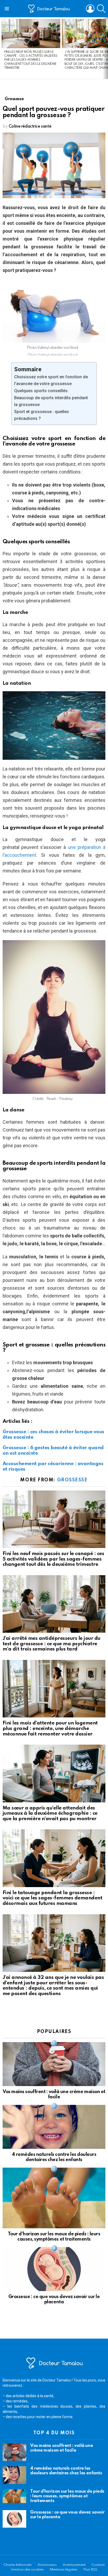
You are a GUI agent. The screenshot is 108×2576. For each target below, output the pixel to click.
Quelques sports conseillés (41, 391)
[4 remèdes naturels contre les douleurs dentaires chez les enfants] (54, 2127)
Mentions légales (64, 2570)
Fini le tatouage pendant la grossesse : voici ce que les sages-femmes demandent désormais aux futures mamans (52, 1898)
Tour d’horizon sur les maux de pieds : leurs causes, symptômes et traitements (67, 2496)
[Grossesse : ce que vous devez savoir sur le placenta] (54, 2269)
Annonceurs (47, 2565)
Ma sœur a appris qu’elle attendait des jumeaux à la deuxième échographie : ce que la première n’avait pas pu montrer (50, 1813)
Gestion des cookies (27, 2570)
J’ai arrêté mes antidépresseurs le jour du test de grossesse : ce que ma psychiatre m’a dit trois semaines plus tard (52, 1644)
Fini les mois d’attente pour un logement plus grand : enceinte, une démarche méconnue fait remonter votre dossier (50, 1728)
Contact (98, 2565)
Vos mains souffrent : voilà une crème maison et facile (61, 2448)
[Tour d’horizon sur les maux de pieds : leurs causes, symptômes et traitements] (54, 2198)
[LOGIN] (90, 9)
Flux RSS (90, 2570)
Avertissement (74, 2565)
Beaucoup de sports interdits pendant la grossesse (51, 401)
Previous (3, 48)
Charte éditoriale (17, 2565)
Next (105, 48)
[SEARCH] (101, 9)
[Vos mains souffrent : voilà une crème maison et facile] (54, 2064)
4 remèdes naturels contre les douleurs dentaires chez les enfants (66, 2471)
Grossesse (72, 1480)
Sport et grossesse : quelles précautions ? (42, 415)
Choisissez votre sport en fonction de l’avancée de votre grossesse (51, 380)
